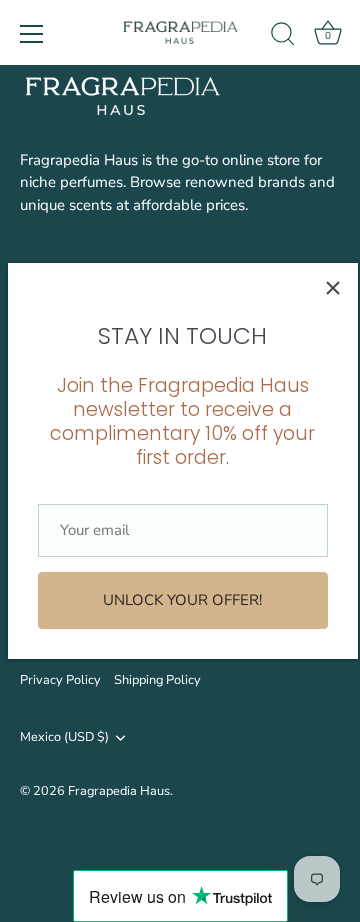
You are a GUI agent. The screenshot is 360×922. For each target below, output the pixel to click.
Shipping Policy (157, 680)
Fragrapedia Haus (119, 791)
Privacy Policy (60, 680)
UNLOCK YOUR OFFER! (182, 600)
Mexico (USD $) (64, 738)
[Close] (333, 288)
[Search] (283, 37)
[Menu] (32, 34)
